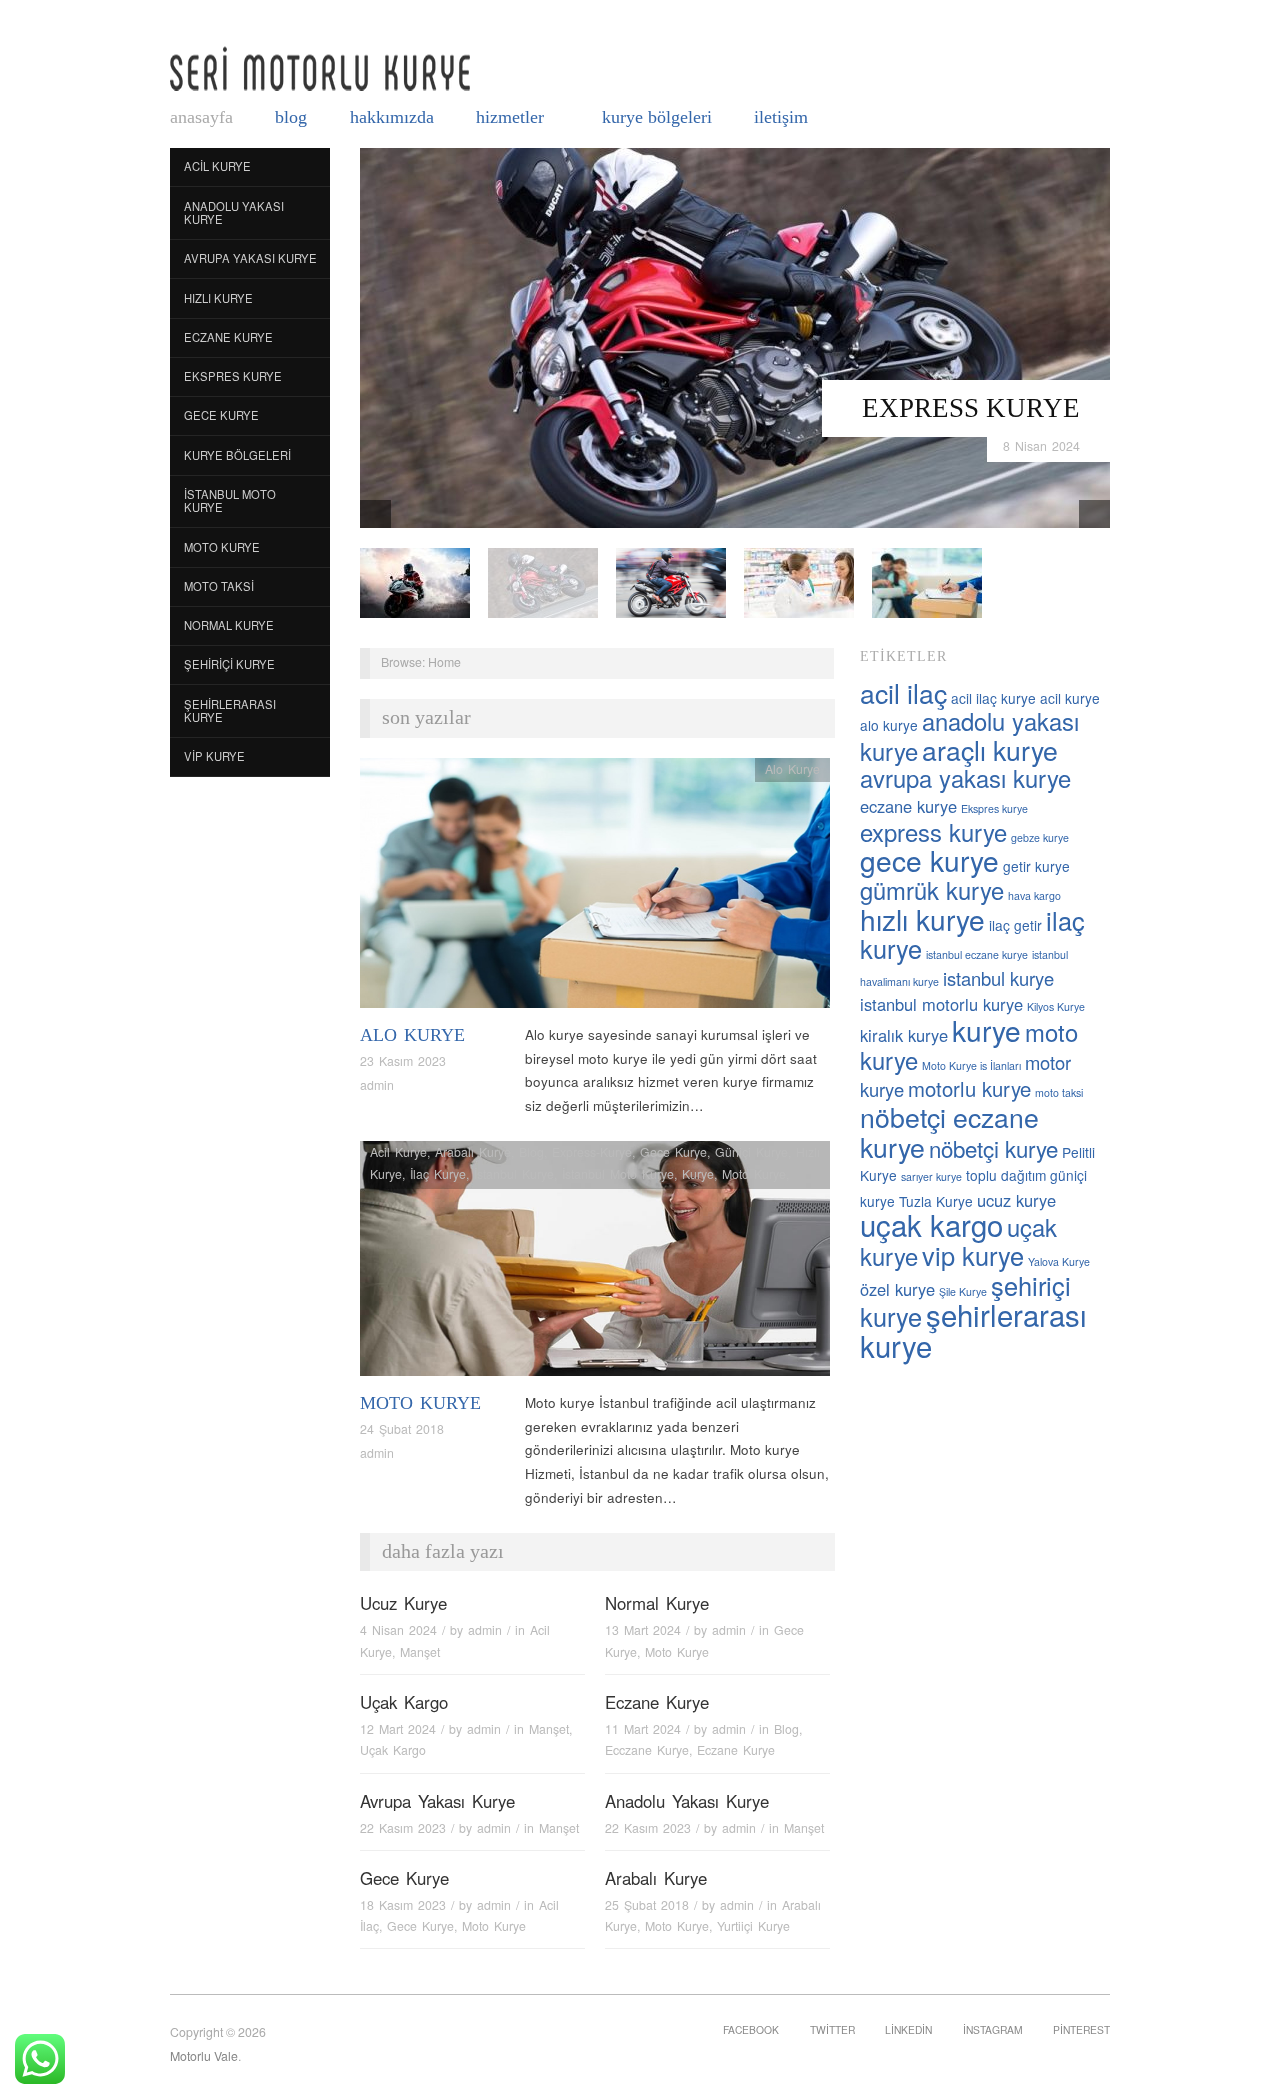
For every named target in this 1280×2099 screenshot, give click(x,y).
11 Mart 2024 (643, 1729)
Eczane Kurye (228, 337)
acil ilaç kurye (993, 698)
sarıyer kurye (931, 1176)
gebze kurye (1040, 837)
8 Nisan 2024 (1041, 446)
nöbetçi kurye (993, 1148)
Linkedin (908, 2029)
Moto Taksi (219, 586)
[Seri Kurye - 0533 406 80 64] (320, 68)
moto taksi (1059, 1092)
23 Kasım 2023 (403, 1061)
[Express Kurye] (735, 336)
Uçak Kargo (404, 1702)
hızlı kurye (922, 919)
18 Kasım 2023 (403, 1905)
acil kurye (1070, 698)
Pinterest (1081, 2029)
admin (377, 1085)
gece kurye (929, 860)
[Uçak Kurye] (671, 581)
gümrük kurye (932, 890)
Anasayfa (201, 117)
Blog (291, 117)
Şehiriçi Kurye (229, 664)
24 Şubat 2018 (402, 1429)
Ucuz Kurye (403, 1603)
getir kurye (1036, 866)
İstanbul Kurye (514, 1174)
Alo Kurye (412, 1035)
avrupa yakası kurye (965, 778)
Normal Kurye (229, 625)
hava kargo (1034, 895)
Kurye (698, 1174)
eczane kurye (908, 806)
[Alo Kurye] (595, 888)
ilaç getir (1015, 925)
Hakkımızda (392, 117)
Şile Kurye (963, 1291)
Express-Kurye (592, 1152)
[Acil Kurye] (927, 581)
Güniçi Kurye (751, 1152)
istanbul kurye (998, 978)
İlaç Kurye (438, 1174)
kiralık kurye (904, 1035)
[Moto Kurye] (595, 1264)
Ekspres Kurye (233, 376)
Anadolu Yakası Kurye (234, 213)
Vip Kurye (214, 756)
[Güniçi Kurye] (415, 581)
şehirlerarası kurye (973, 1329)
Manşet (420, 1652)
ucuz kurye (1016, 1200)
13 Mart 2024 (643, 1630)
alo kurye (889, 725)
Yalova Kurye (1059, 1261)
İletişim (781, 117)
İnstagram (993, 2029)
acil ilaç (903, 692)
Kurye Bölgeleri (657, 117)
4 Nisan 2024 (398, 1630)
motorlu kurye (969, 1088)
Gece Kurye (221, 415)
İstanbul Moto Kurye (230, 501)
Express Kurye (971, 408)
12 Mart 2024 (398, 1729)
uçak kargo (931, 1224)
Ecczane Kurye (647, 1750)
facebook (751, 2029)
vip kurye (973, 1255)
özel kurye (897, 1289)
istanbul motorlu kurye (941, 1004)
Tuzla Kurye (936, 1201)
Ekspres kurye (994, 808)
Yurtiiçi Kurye (753, 1926)
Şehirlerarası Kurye (230, 711)
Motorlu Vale (204, 2056)
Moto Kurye (222, 547)
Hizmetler (510, 117)
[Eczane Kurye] (799, 581)
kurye (986, 1030)
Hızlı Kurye (218, 298)
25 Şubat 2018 (647, 1905)
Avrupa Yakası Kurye (250, 258)
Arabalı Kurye (473, 1152)
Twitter (832, 2029)
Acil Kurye (217, 166)
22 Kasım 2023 (403, 1828)
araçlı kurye (990, 749)
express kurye (933, 832)
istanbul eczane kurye (977, 954)
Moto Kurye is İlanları (971, 1065)
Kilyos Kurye (1056, 1006)
